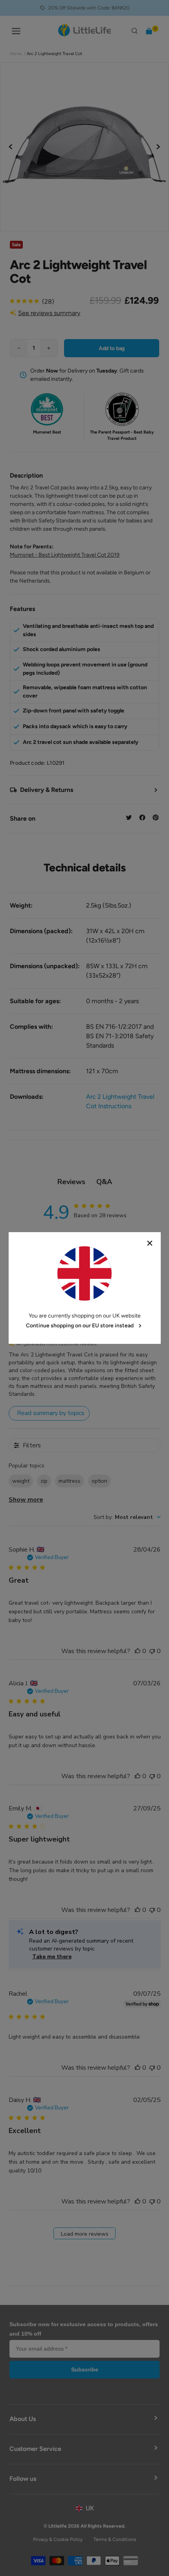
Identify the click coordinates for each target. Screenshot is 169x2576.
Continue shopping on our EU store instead (80, 1326)
